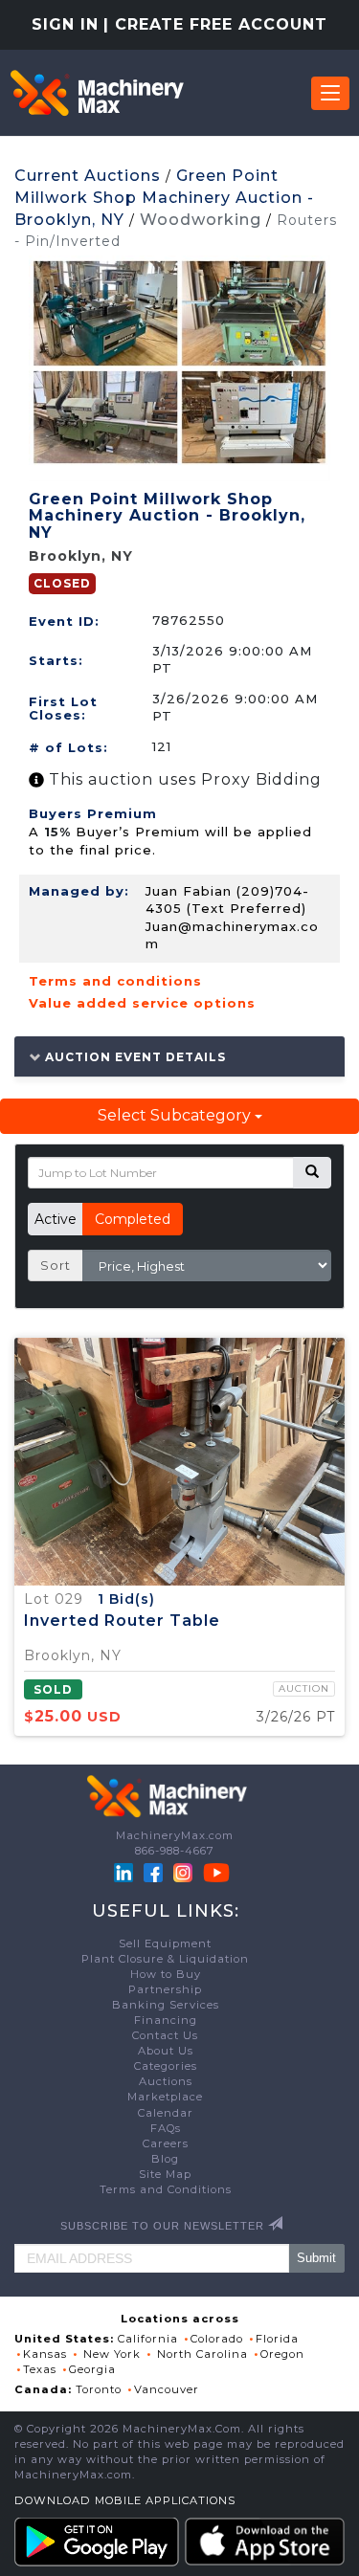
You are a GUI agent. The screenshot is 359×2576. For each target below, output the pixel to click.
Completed (133, 1219)
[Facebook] (153, 1872)
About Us (166, 2051)
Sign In (65, 24)
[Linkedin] (125, 1872)
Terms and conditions (115, 981)
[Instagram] (185, 1872)
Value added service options (142, 1003)
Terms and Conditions (166, 2189)
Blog (165, 2159)
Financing (166, 2020)
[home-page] (97, 93)
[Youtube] (216, 1872)
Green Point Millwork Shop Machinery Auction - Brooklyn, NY (164, 198)
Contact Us (165, 2035)
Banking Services (166, 2005)
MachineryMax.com (175, 1835)
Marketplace (165, 2097)
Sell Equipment (165, 1943)
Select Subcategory (176, 1115)
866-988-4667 (175, 1851)
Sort (56, 1265)
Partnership (165, 1989)
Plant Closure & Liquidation (165, 1959)
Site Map (165, 2174)
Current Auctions (88, 176)
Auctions (166, 2081)
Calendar (166, 2113)
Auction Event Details (134, 1056)
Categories (166, 2066)
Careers (166, 2143)
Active (56, 1219)
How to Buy (166, 1974)
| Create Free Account (215, 24)
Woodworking (201, 220)
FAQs (166, 2128)
